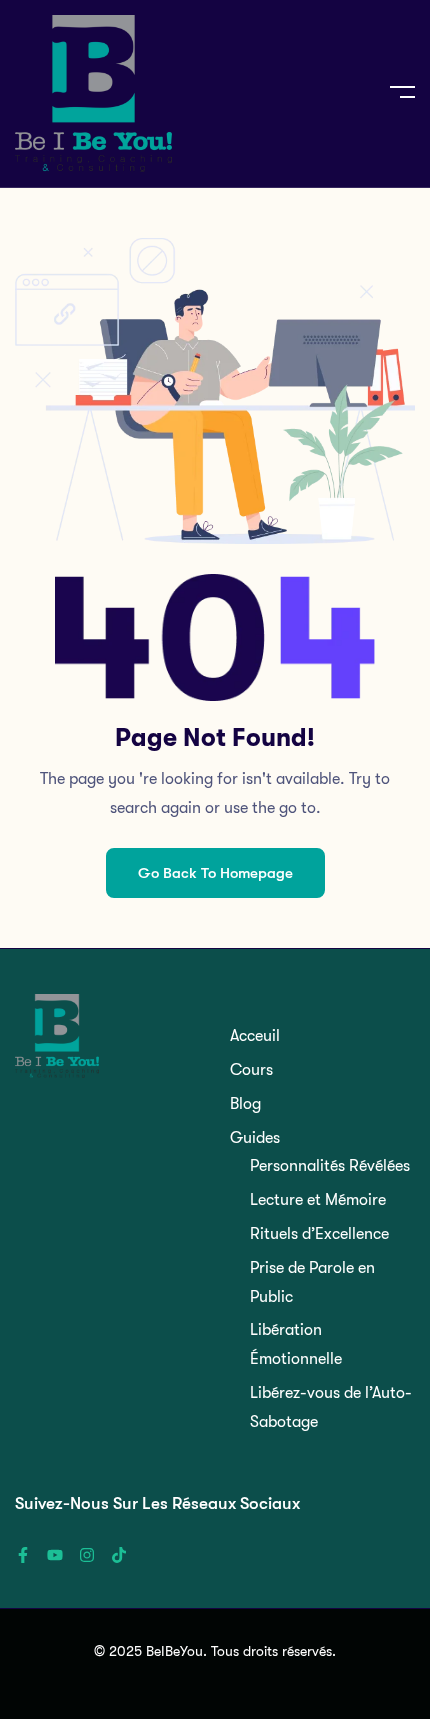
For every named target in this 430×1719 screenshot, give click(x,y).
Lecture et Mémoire (318, 1200)
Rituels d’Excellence (319, 1234)
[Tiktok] (119, 1555)
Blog (245, 1104)
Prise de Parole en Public (312, 1282)
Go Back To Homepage (215, 873)
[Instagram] (87, 1555)
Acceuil (255, 1036)
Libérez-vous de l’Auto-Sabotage (331, 1407)
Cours (251, 1070)
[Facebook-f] (23, 1555)
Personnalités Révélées (330, 1166)
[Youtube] (55, 1555)
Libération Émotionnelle (296, 1344)
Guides (255, 1138)
